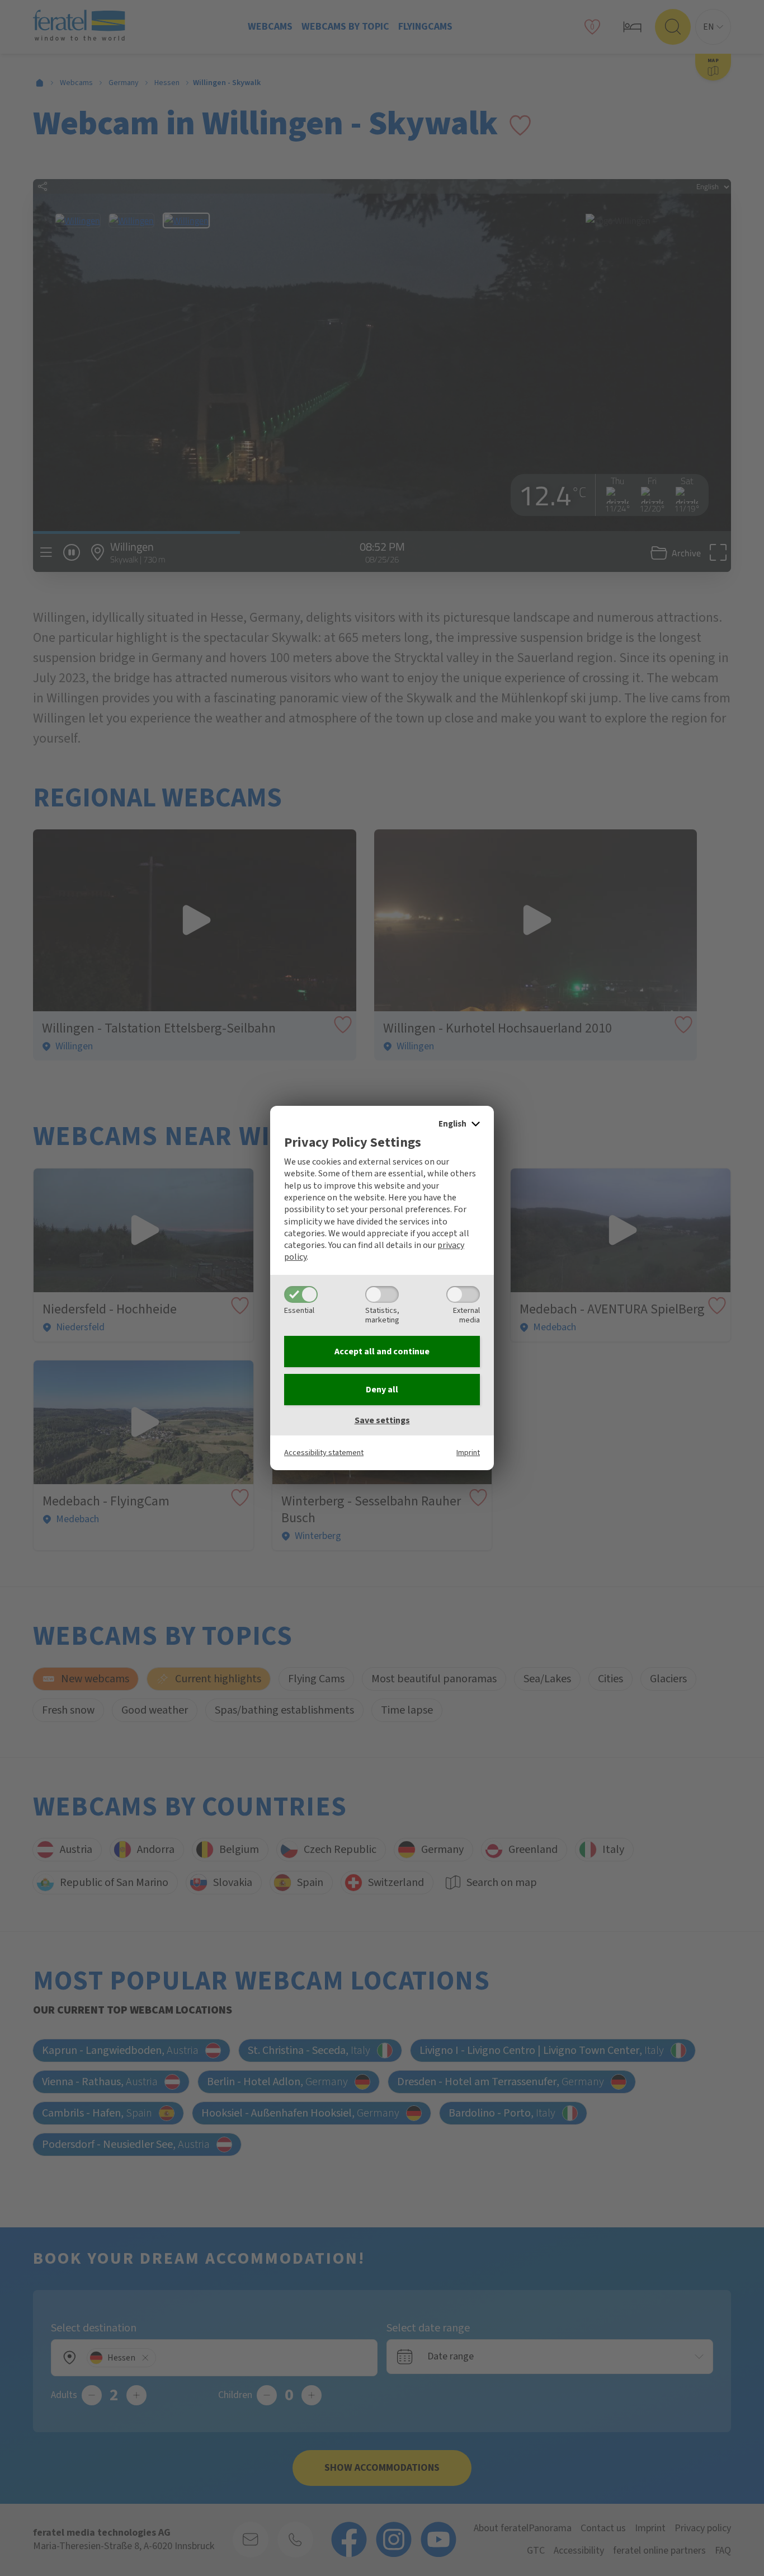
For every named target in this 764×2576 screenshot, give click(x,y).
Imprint (468, 1453)
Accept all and (382, 1352)
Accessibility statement (324, 1453)
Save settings (382, 1420)
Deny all (382, 1390)
